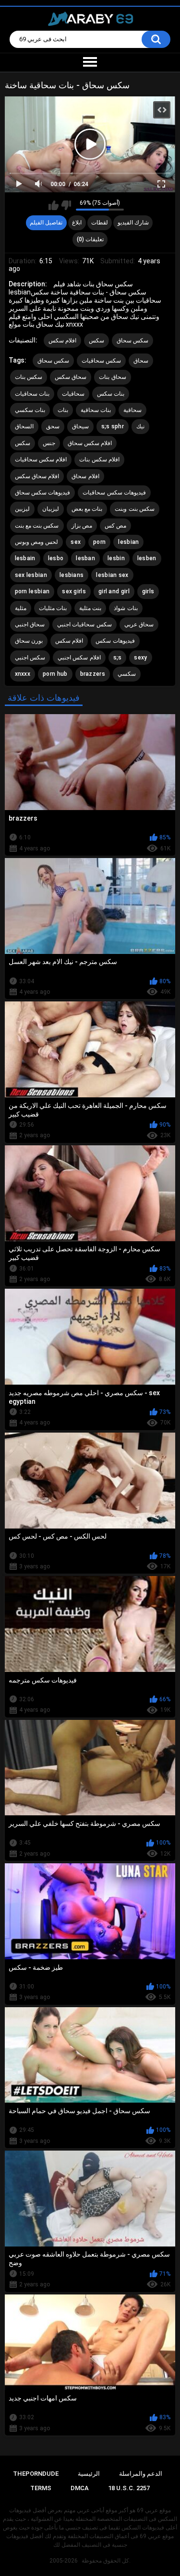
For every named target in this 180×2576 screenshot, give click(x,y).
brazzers (93, 674)
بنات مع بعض (87, 509)
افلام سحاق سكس (37, 476)
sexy (140, 658)
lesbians (72, 575)
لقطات (100, 223)
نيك (140, 426)
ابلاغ (77, 223)
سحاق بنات (112, 377)
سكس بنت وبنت (135, 509)
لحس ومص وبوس (37, 542)
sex (76, 542)
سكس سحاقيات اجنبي (84, 624)
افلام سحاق (85, 476)
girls (148, 591)
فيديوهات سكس (115, 641)
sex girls (74, 591)
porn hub (55, 674)
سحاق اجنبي (30, 624)
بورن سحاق (29, 641)
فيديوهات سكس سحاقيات (114, 493)
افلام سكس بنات (99, 459)
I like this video (54, 205)
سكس (96, 341)
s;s (118, 658)
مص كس (115, 526)
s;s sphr (113, 426)
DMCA (80, 2488)
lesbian (128, 542)
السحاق (24, 426)
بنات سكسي (30, 410)
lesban (85, 558)
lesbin (116, 558)
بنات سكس (111, 394)
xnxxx (23, 674)
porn (99, 542)
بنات (63, 410)
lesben (147, 558)
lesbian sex (112, 575)
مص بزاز (82, 526)
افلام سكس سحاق (90, 443)
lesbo (56, 558)
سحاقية (132, 410)
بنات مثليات (53, 608)
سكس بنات (29, 377)
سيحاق (80, 426)
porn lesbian (32, 591)
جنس (49, 443)
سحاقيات (73, 394)
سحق (53, 426)
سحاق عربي (139, 624)
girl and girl (114, 591)
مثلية (21, 608)
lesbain (25, 558)
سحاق (141, 361)
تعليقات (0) (90, 239)
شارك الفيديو (133, 223)
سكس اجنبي (30, 658)
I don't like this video (66, 205)
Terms (41, 2488)
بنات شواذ (126, 608)
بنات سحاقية (96, 410)
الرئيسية (89, 2474)
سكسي (127, 674)
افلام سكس (62, 341)
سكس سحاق (132, 341)
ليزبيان (51, 509)
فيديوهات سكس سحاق (43, 493)
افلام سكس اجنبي (79, 658)
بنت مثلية (90, 608)
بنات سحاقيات (32, 394)
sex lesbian (31, 575)
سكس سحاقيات (101, 361)
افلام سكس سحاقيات (41, 459)
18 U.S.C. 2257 (129, 2488)
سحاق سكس (71, 377)
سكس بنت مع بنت (37, 526)
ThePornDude (36, 2474)
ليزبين (22, 509)
